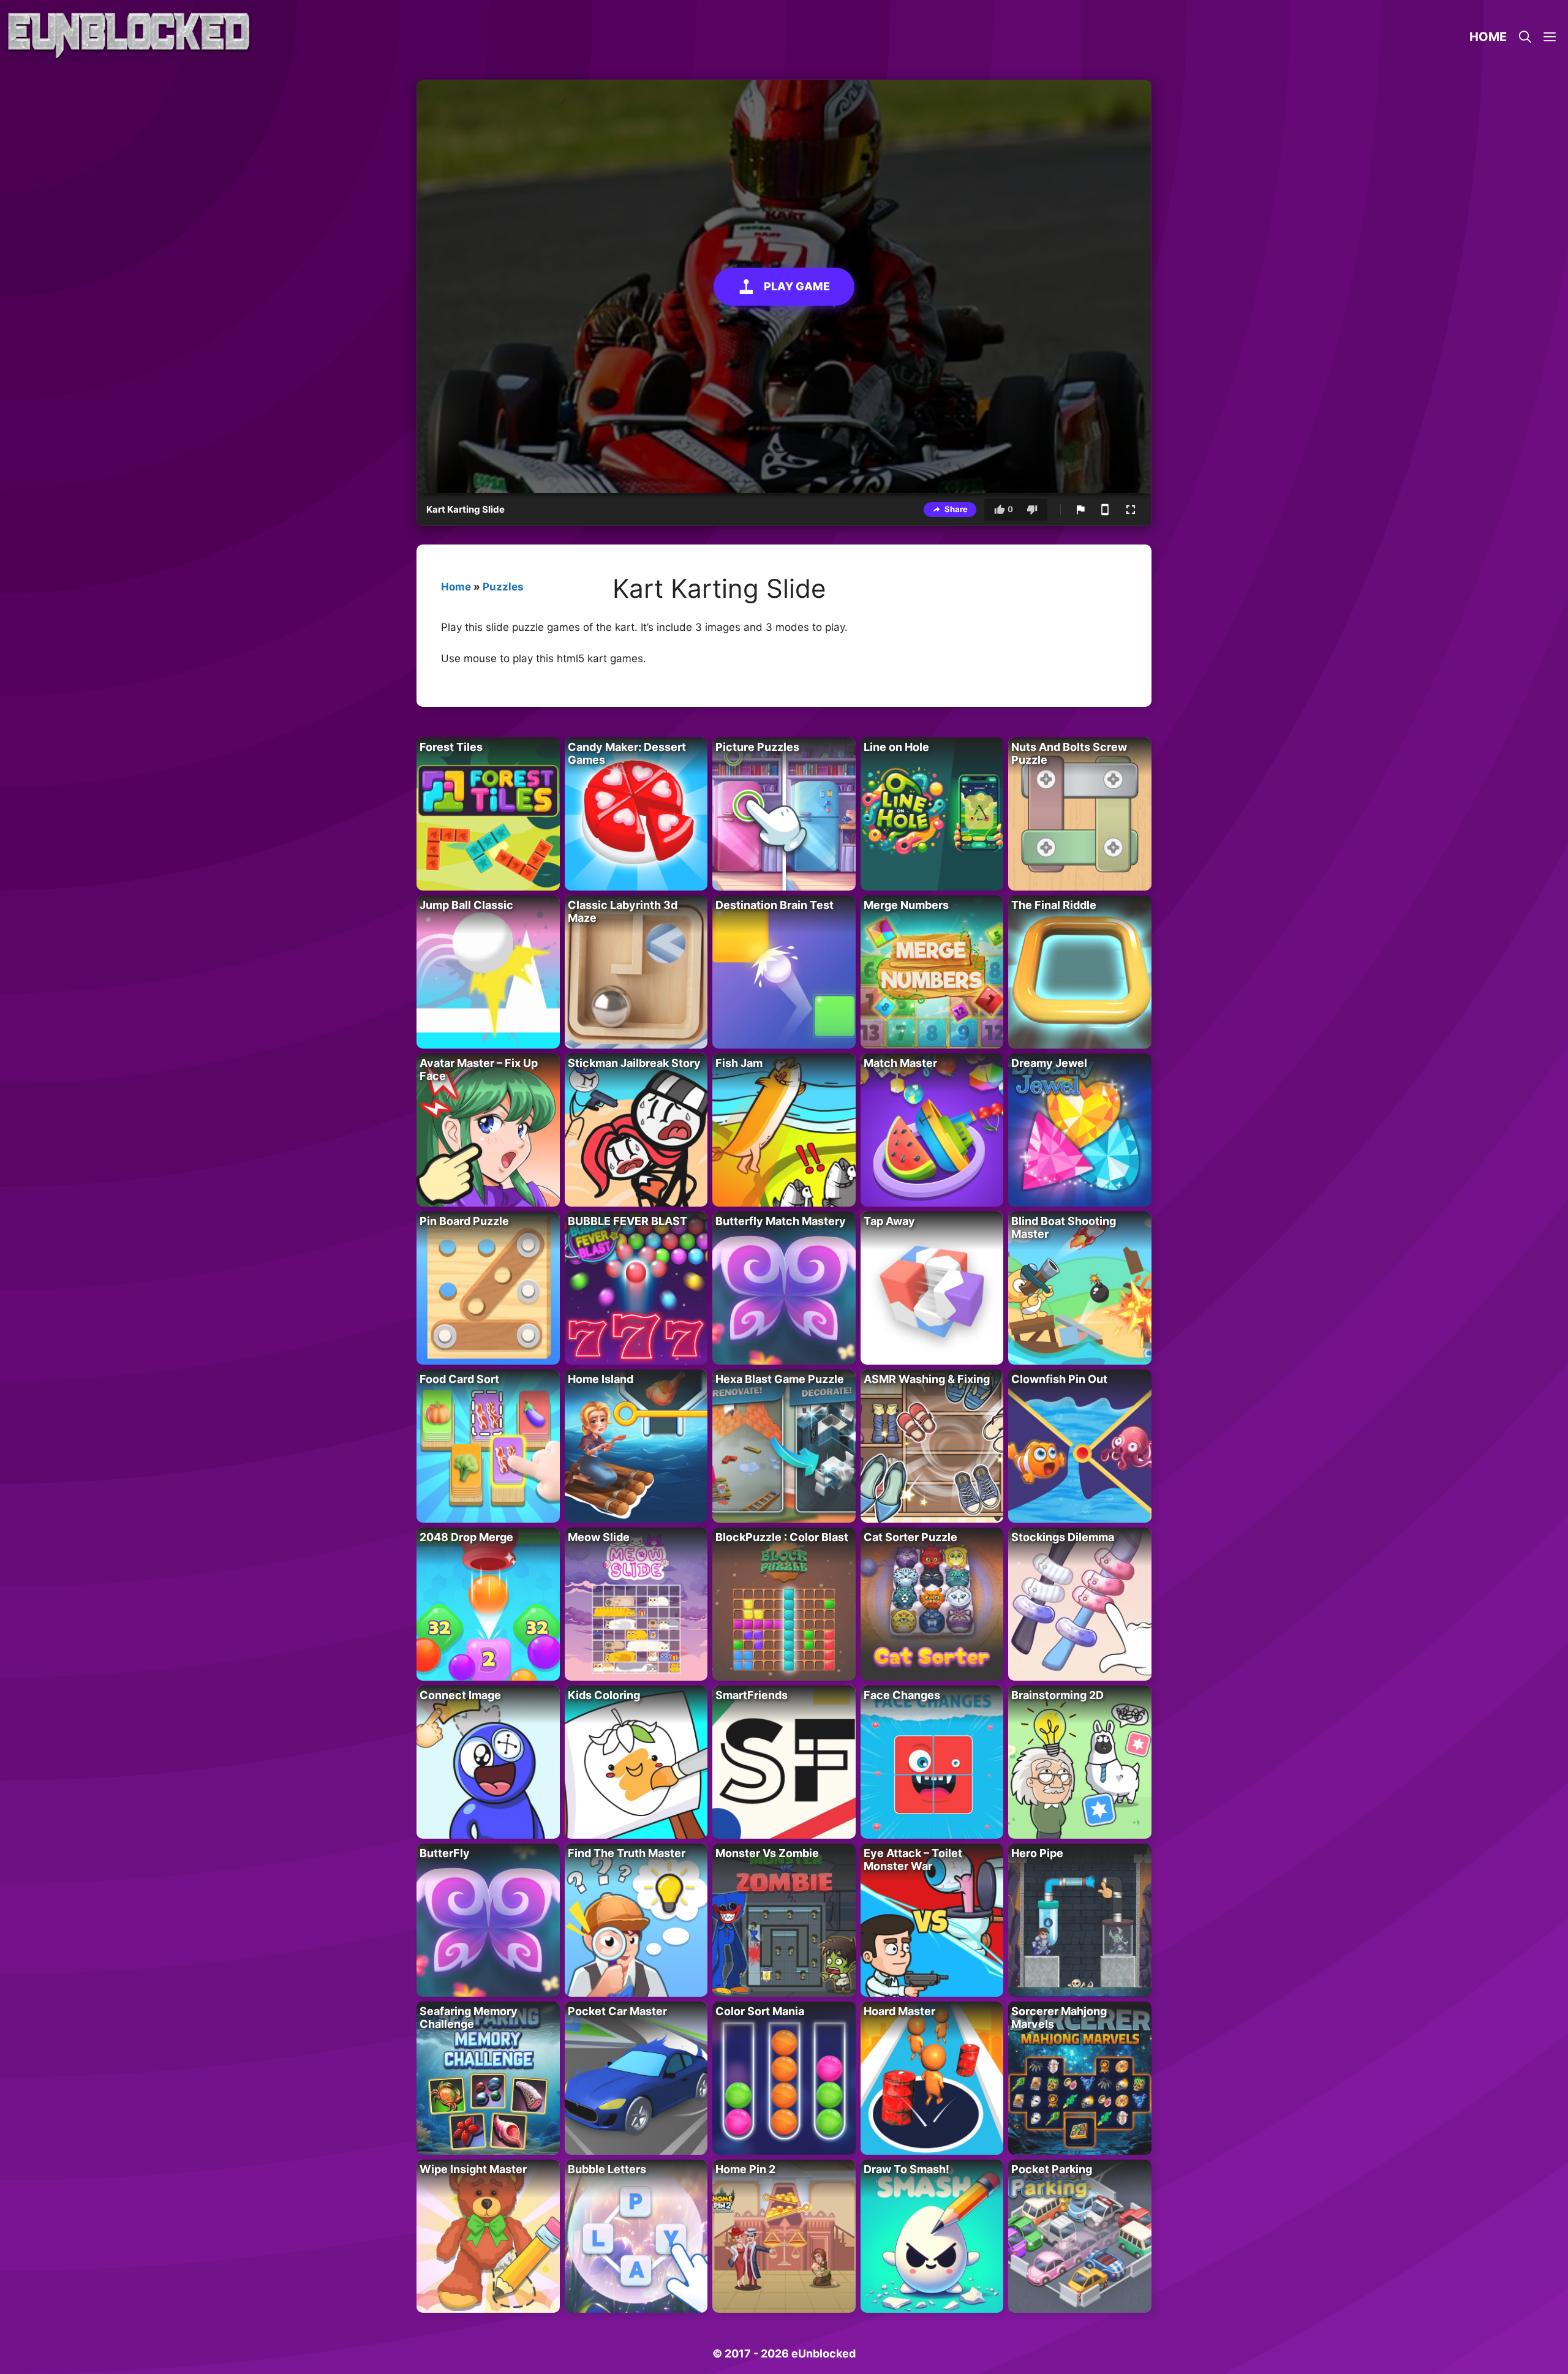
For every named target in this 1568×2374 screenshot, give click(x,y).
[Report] (1080, 510)
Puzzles (503, 587)
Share (956, 509)
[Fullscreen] (1131, 510)
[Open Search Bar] (1525, 37)
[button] (1550, 37)
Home (1488, 37)
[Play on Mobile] (1105, 510)
